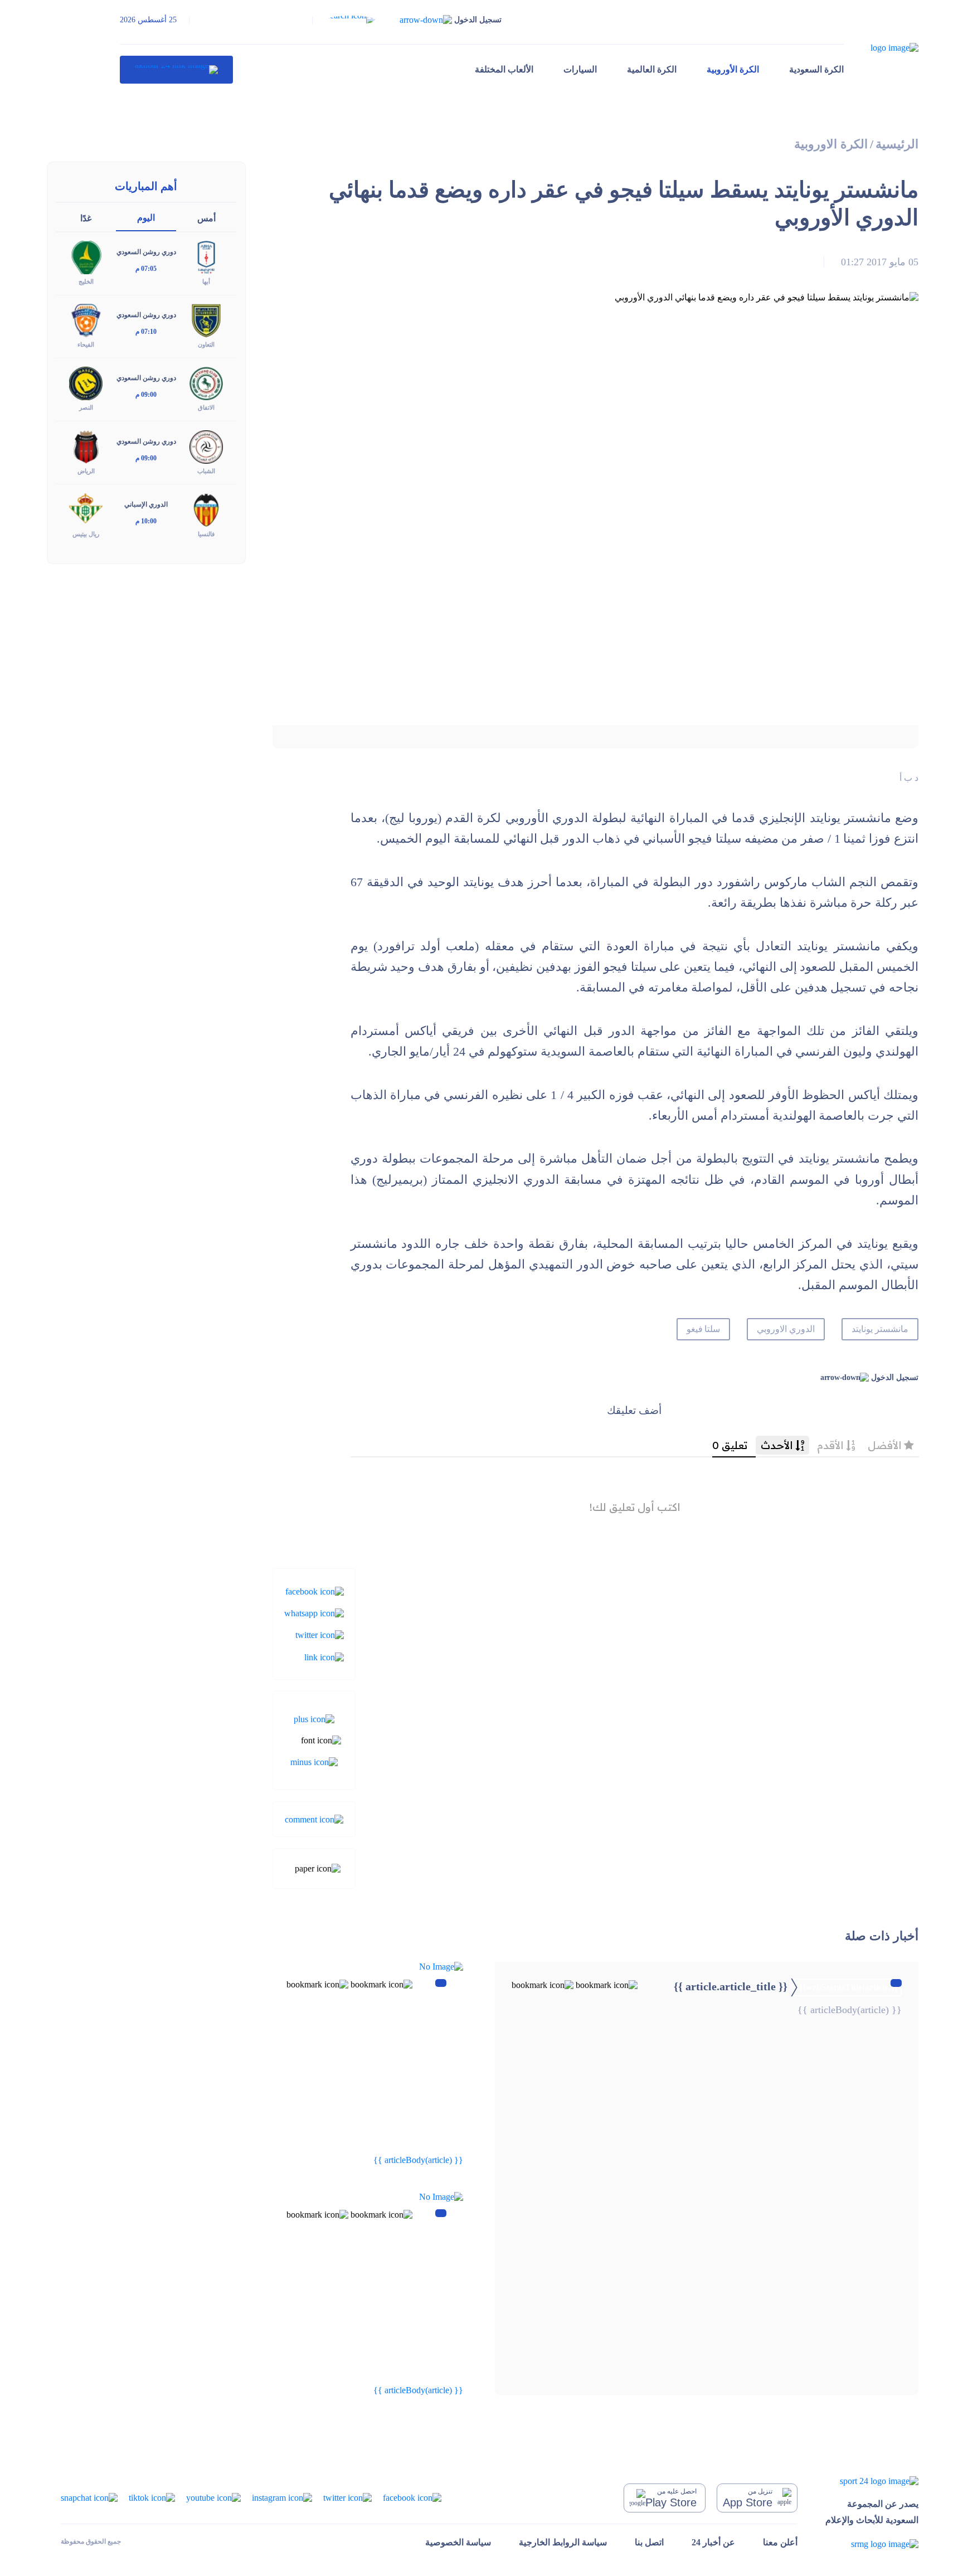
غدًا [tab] (86, 218)
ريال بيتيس (86, 534)
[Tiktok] (152, 2497)
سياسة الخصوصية (458, 2542)
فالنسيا (206, 534)
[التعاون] (206, 320)
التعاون (206, 344)
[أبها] (206, 257)
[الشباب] (206, 446)
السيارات (580, 69)
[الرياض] (86, 446)
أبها (206, 281)
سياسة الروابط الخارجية (563, 2542)
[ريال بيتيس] (86, 509)
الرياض (86, 471)
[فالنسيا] (206, 509)
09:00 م (146, 395)
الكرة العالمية (652, 69)
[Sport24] (872, 2481)
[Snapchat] (89, 2497)
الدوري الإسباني (146, 504)
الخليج (86, 281)
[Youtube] (213, 2497)
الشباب (206, 471)
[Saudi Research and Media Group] (872, 2543)
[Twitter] (320, 1634)
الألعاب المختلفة (504, 69)
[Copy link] (324, 1656)
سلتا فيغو (704, 1329)
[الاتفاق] (206, 383)
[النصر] (86, 383)
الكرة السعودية (816, 69)
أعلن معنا (780, 2542)
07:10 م (146, 332)
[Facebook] (315, 1590)
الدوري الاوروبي (786, 1329)
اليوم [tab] (146, 218)
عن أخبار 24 (713, 2542)
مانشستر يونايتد (880, 1329)
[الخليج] (86, 257)
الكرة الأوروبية (733, 69)
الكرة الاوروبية (831, 144)
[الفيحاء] (86, 320)
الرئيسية (897, 144)
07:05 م (146, 269)
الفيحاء (86, 344)
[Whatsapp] (314, 1613)
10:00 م (146, 521)
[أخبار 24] (176, 70)
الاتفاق (206, 407)
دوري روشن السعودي (146, 252)
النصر (86, 407)
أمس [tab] (206, 218)
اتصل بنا (649, 2542)
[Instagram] (282, 2497)
